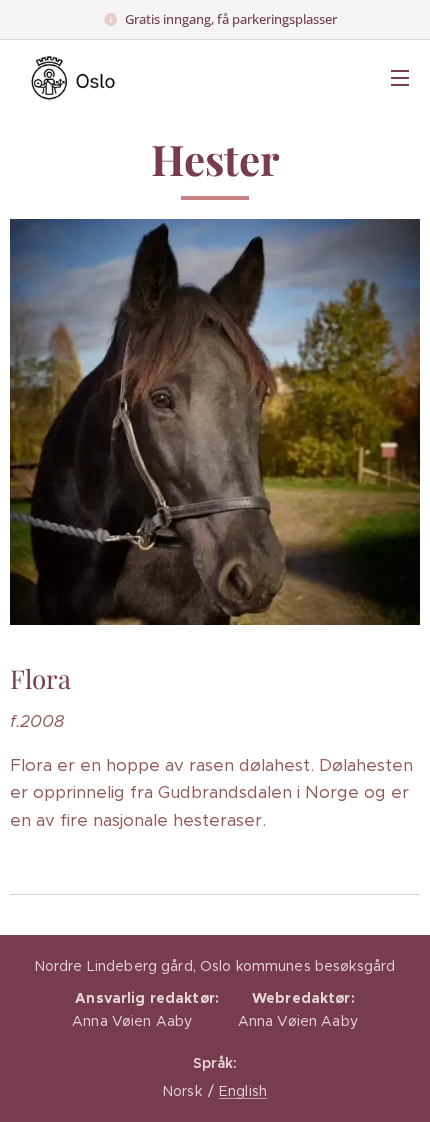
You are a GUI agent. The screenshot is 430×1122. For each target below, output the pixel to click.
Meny (400, 77)
